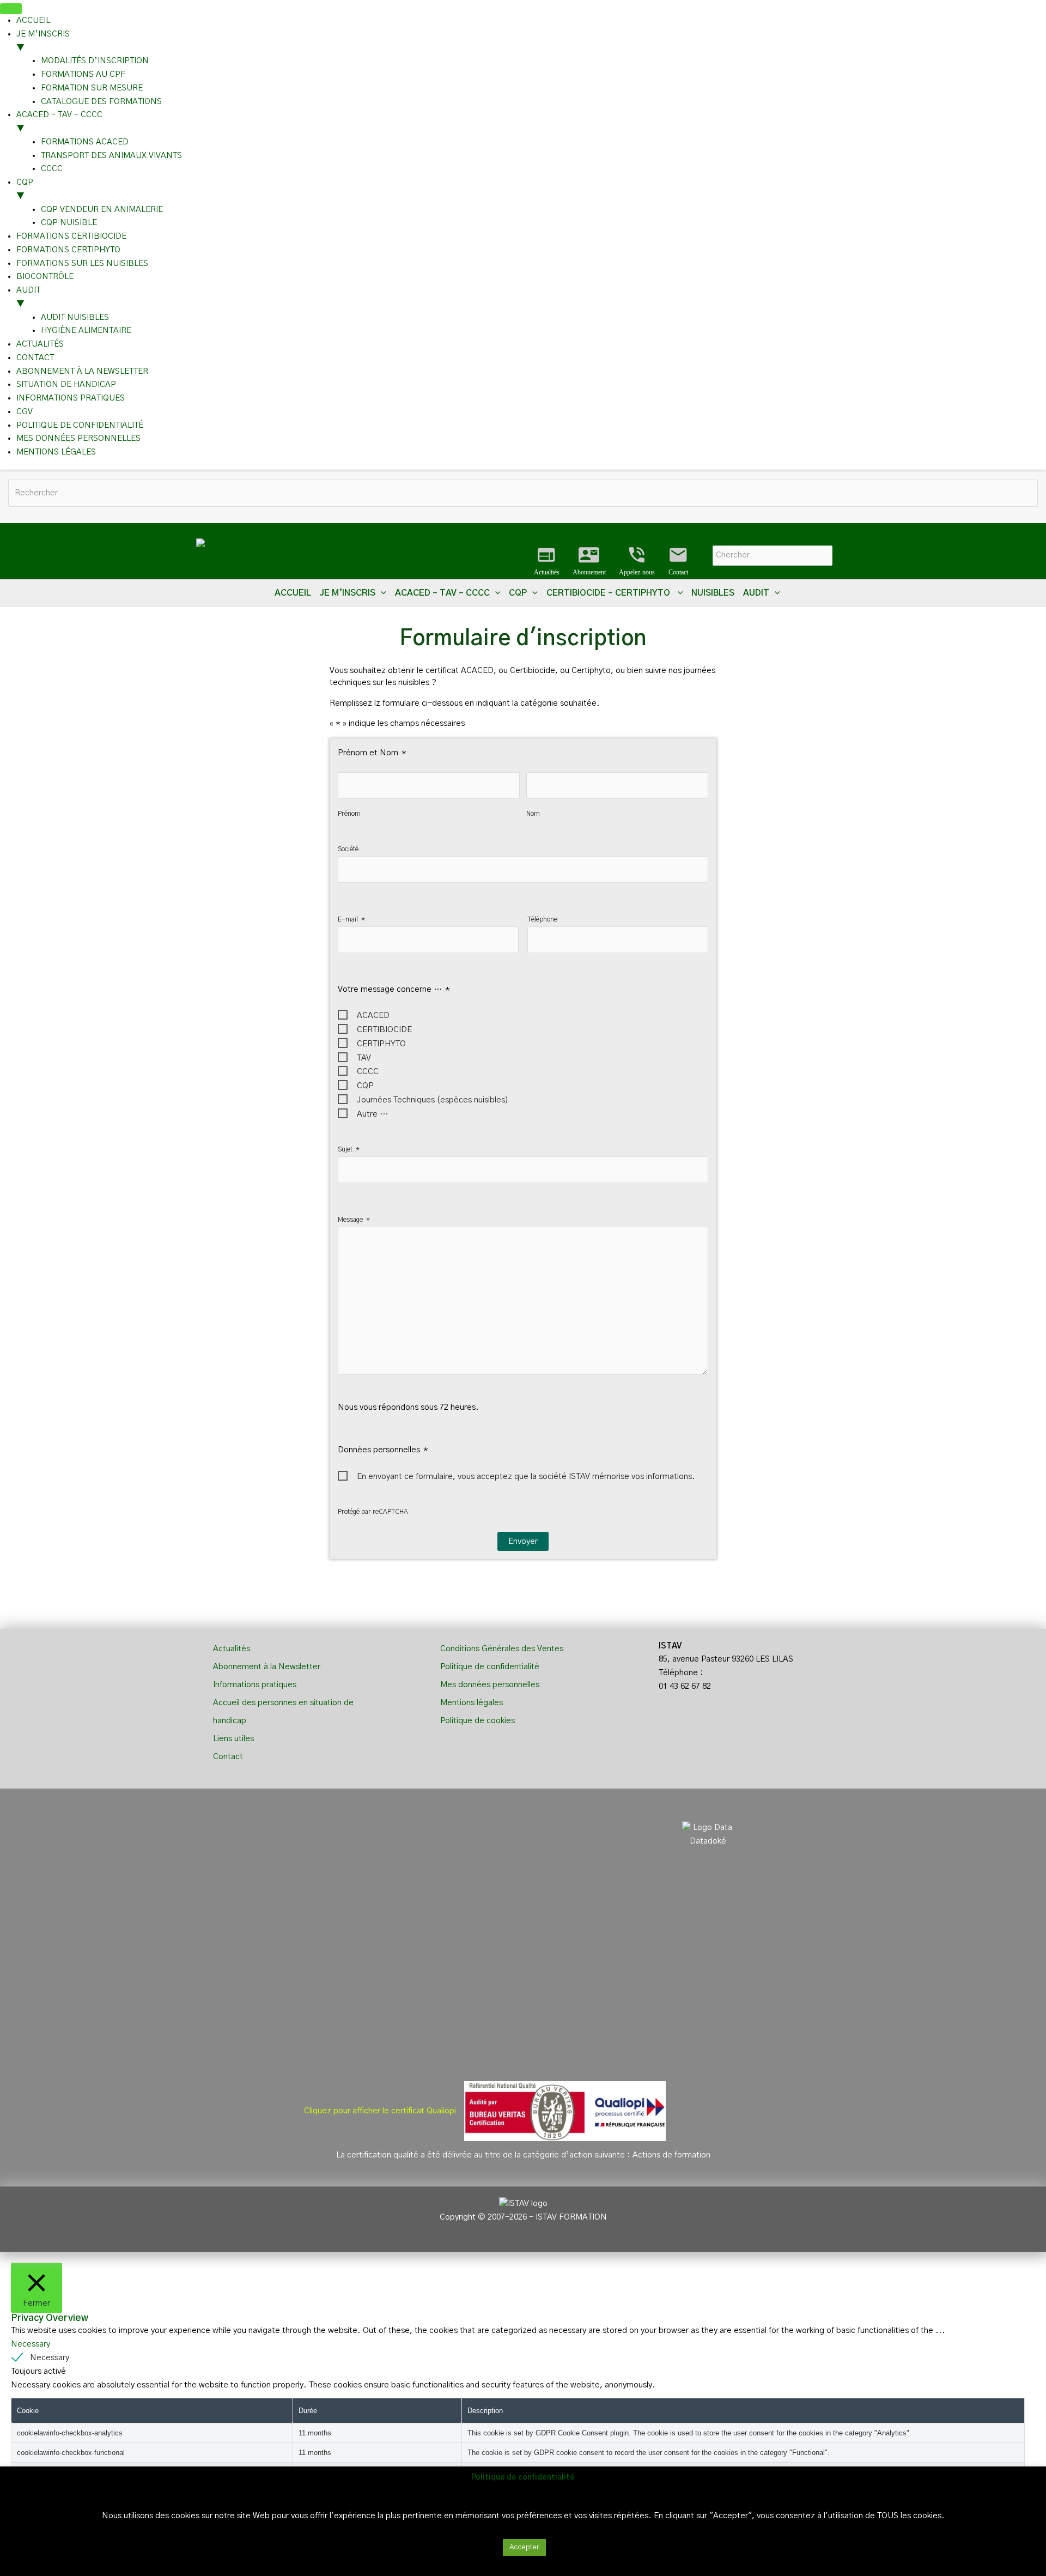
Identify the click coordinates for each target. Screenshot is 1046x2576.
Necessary (50, 2358)
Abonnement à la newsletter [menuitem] (82, 371)
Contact (678, 561)
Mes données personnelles (490, 1685)
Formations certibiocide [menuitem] (71, 236)
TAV (364, 1058)
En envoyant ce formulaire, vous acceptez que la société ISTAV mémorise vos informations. (526, 1477)
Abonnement (589, 561)
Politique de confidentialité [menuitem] (80, 425)
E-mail (351, 919)
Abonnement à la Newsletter (267, 1667)
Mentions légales (472, 1703)
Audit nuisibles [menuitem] (75, 317)
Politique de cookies (478, 1721)
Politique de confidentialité (490, 1667)
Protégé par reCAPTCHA (373, 1512)
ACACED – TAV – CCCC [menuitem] (59, 122)
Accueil (293, 593)
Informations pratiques (255, 1685)
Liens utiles (233, 1739)
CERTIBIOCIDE (384, 1030)
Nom (533, 814)
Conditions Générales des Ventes (502, 1649)
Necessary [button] (31, 2344)
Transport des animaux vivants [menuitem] (111, 156)
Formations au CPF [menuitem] (83, 74)
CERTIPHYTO (381, 1044)
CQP (365, 1086)
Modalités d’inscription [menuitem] (95, 61)
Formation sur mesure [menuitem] (92, 88)
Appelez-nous (637, 561)
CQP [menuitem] (25, 189)
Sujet (349, 1149)
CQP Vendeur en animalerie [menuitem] (102, 210)
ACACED (373, 1016)
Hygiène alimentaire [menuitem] (86, 331)
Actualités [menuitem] (40, 344)
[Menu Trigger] (11, 9)
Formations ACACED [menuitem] (85, 142)
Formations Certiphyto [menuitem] (68, 250)
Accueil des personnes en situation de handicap (283, 1712)
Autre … (372, 1114)
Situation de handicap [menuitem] (66, 384)
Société (348, 849)
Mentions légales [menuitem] (56, 452)
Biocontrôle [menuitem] (45, 277)
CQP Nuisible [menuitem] (69, 223)
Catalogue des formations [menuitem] (101, 102)
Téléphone (542, 919)
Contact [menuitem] (35, 358)
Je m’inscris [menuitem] (43, 41)
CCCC (368, 1072)
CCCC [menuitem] (52, 169)
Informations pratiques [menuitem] (71, 398)
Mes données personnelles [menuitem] (78, 438)
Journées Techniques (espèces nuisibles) (433, 1100)
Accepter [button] (524, 2547)
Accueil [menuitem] (33, 20)
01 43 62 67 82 (685, 1686)
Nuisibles (713, 593)
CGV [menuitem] (25, 412)
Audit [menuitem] (28, 297)
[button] (381, 593)
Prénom (349, 814)
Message (354, 1220)
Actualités (547, 561)
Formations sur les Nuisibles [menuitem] (82, 263)
